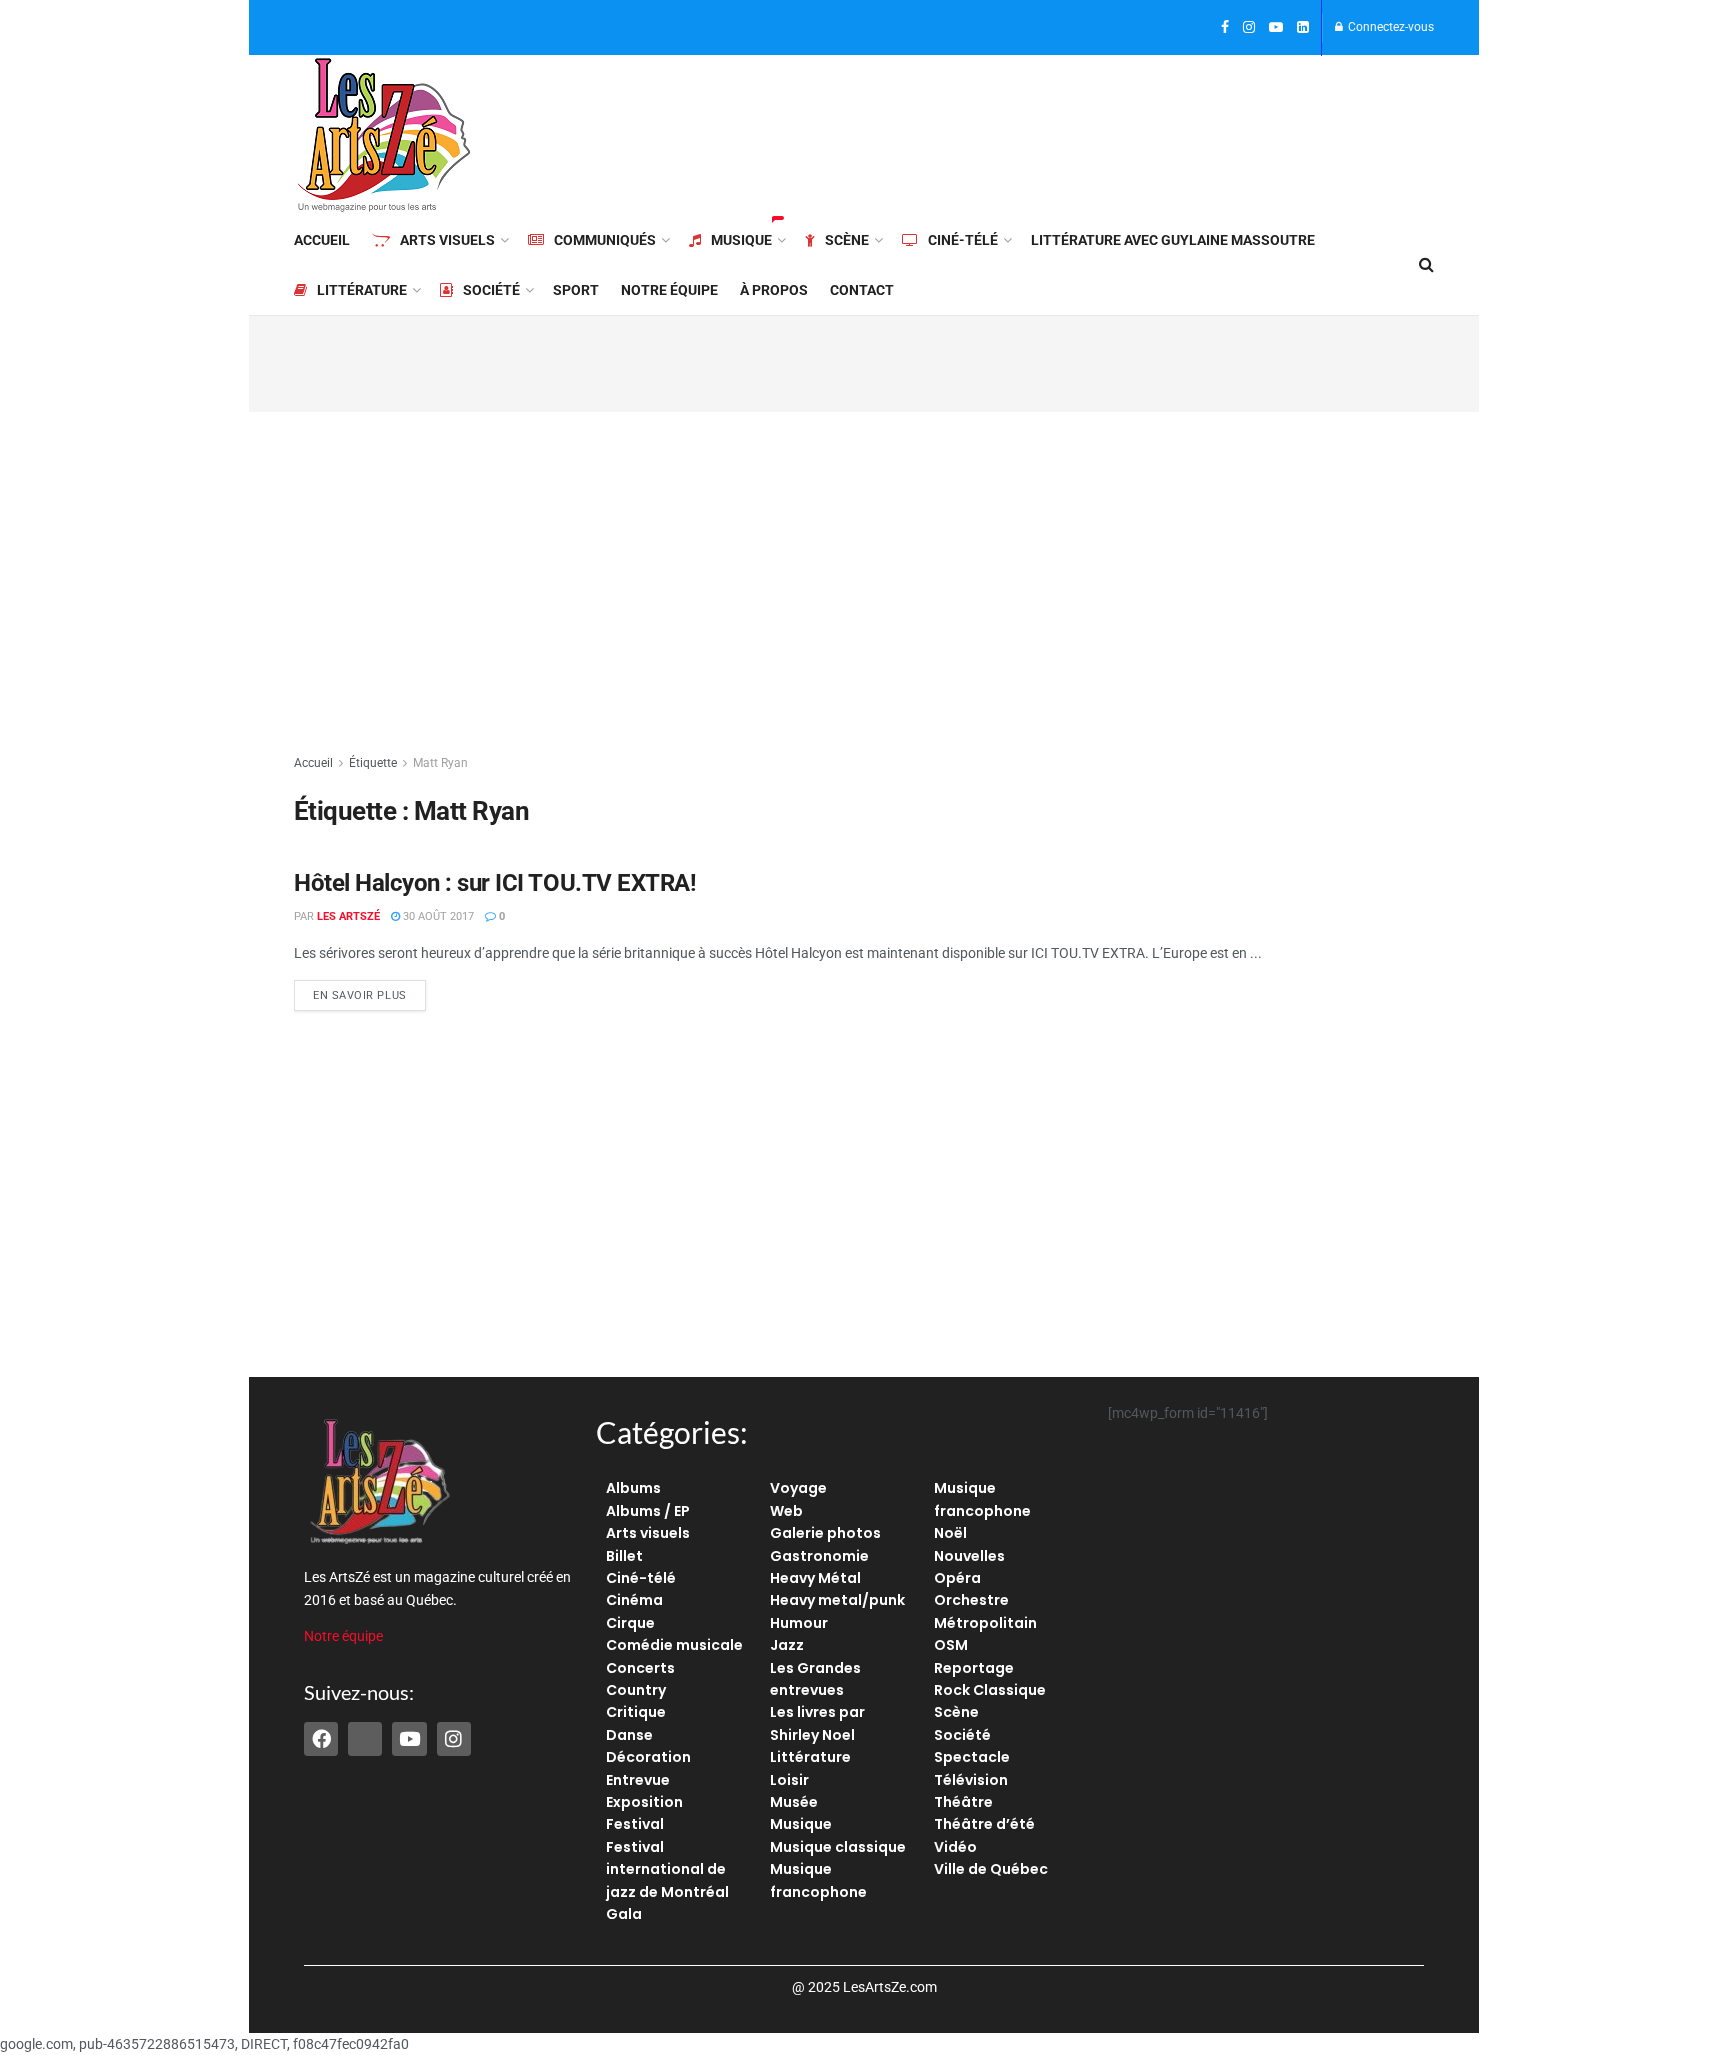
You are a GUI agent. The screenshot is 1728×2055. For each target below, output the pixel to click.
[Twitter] (365, 1739)
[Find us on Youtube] (1276, 28)
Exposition (644, 1802)
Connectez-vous (1389, 27)
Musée (794, 1802)
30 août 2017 (437, 916)
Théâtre (963, 1802)
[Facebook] (321, 1739)
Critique (636, 1712)
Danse (629, 1735)
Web (786, 1511)
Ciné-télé (963, 240)
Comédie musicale (674, 1645)
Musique (741, 240)
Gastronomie (819, 1556)
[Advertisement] (1070, 132)
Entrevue (638, 1780)
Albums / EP (648, 1511)
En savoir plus (369, 991)
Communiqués (605, 240)
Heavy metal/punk (837, 1600)
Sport (576, 290)
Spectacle (972, 1757)
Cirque (630, 1623)
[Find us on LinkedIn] (1303, 28)
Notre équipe (669, 290)
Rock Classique (990, 1690)
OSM (951, 1645)
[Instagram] (454, 1739)
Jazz (787, 1645)
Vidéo (955, 1847)
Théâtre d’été (984, 1824)
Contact (862, 290)
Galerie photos (825, 1533)
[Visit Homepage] (384, 135)
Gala (624, 1914)
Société (491, 290)
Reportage (974, 1668)
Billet (624, 1556)
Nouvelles (969, 1556)
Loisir (789, 1780)
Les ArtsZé (348, 916)
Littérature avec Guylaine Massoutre (1173, 240)
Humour (799, 1623)
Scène (847, 240)
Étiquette (373, 763)
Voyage (798, 1488)
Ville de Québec (991, 1869)
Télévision (971, 1780)
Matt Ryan (440, 763)
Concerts (640, 1668)
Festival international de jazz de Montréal (667, 1869)
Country (636, 1690)
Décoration (648, 1757)
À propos (774, 290)
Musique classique (838, 1847)
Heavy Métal (815, 1578)
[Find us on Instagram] (1249, 28)
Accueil (322, 240)
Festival (635, 1824)
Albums (633, 1488)
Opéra (957, 1578)
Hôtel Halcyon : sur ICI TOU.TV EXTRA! (495, 883)
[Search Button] (1426, 265)
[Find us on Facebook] (1225, 28)
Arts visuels (447, 240)
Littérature (362, 290)
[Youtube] (409, 1739)
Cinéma (634, 1600)
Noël (950, 1533)
